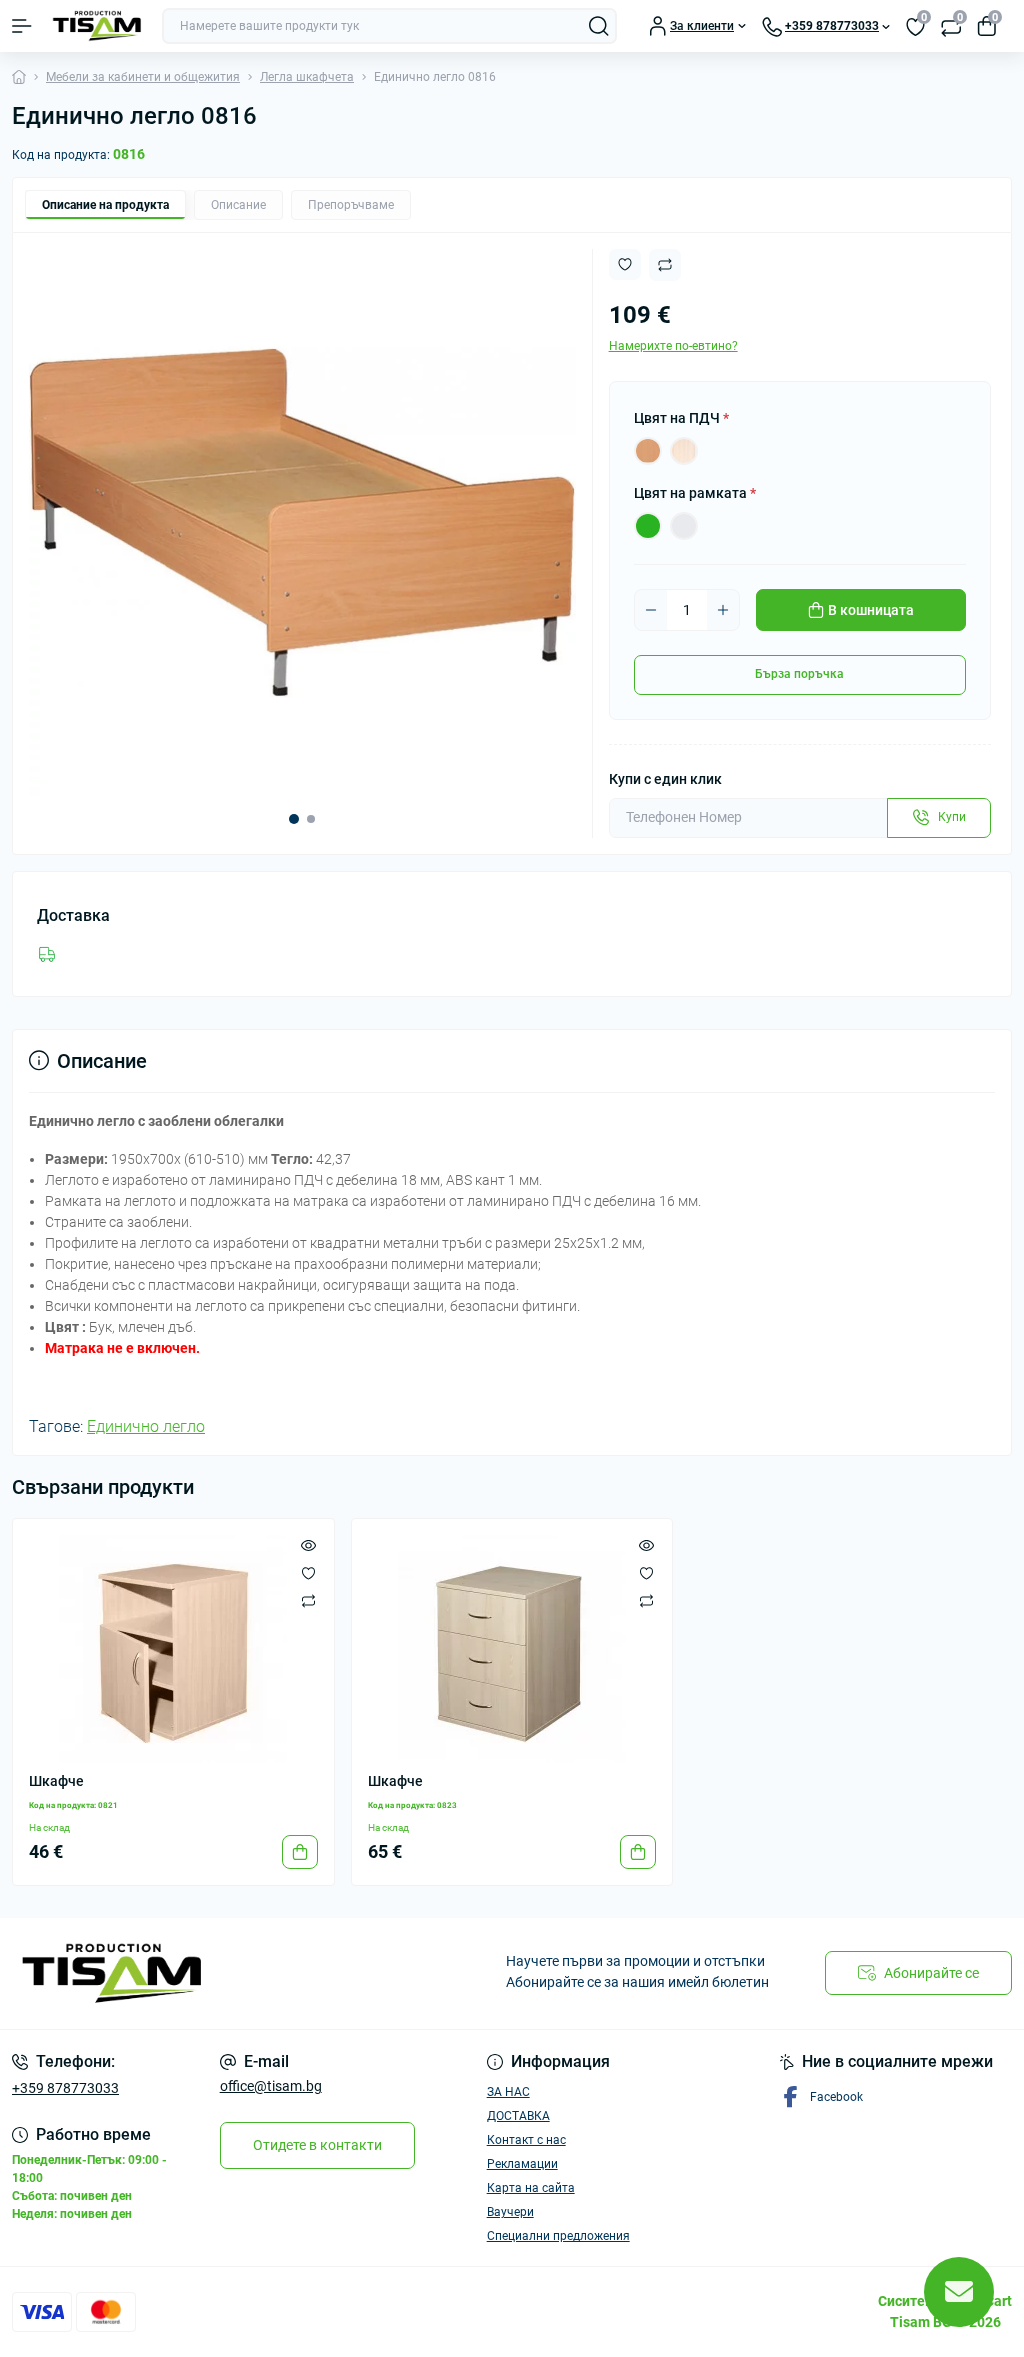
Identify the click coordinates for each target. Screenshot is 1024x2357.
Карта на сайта (531, 2188)
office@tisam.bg (271, 2086)
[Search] (599, 26)
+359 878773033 (65, 2088)
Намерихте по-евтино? (673, 346)
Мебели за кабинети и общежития (143, 77)
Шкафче (56, 1781)
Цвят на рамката (695, 493)
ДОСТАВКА (518, 2116)
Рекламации (522, 2164)
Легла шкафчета (307, 77)
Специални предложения (558, 2236)
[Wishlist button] (625, 264)
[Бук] (648, 451)
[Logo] (97, 25)
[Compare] (308, 1601)
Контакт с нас (526, 2140)
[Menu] (22, 26)
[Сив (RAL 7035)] (684, 526)
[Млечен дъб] (684, 451)
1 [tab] (294, 819)
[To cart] (300, 1852)
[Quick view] (308, 1545)
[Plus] (723, 610)
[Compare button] (665, 265)
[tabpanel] (302, 522)
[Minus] (651, 610)
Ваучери (510, 2212)
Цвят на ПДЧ (681, 418)
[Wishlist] (308, 1573)
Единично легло (146, 1426)
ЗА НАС (508, 2092)
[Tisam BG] (170, 1974)
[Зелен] (648, 526)
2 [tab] (311, 819)
